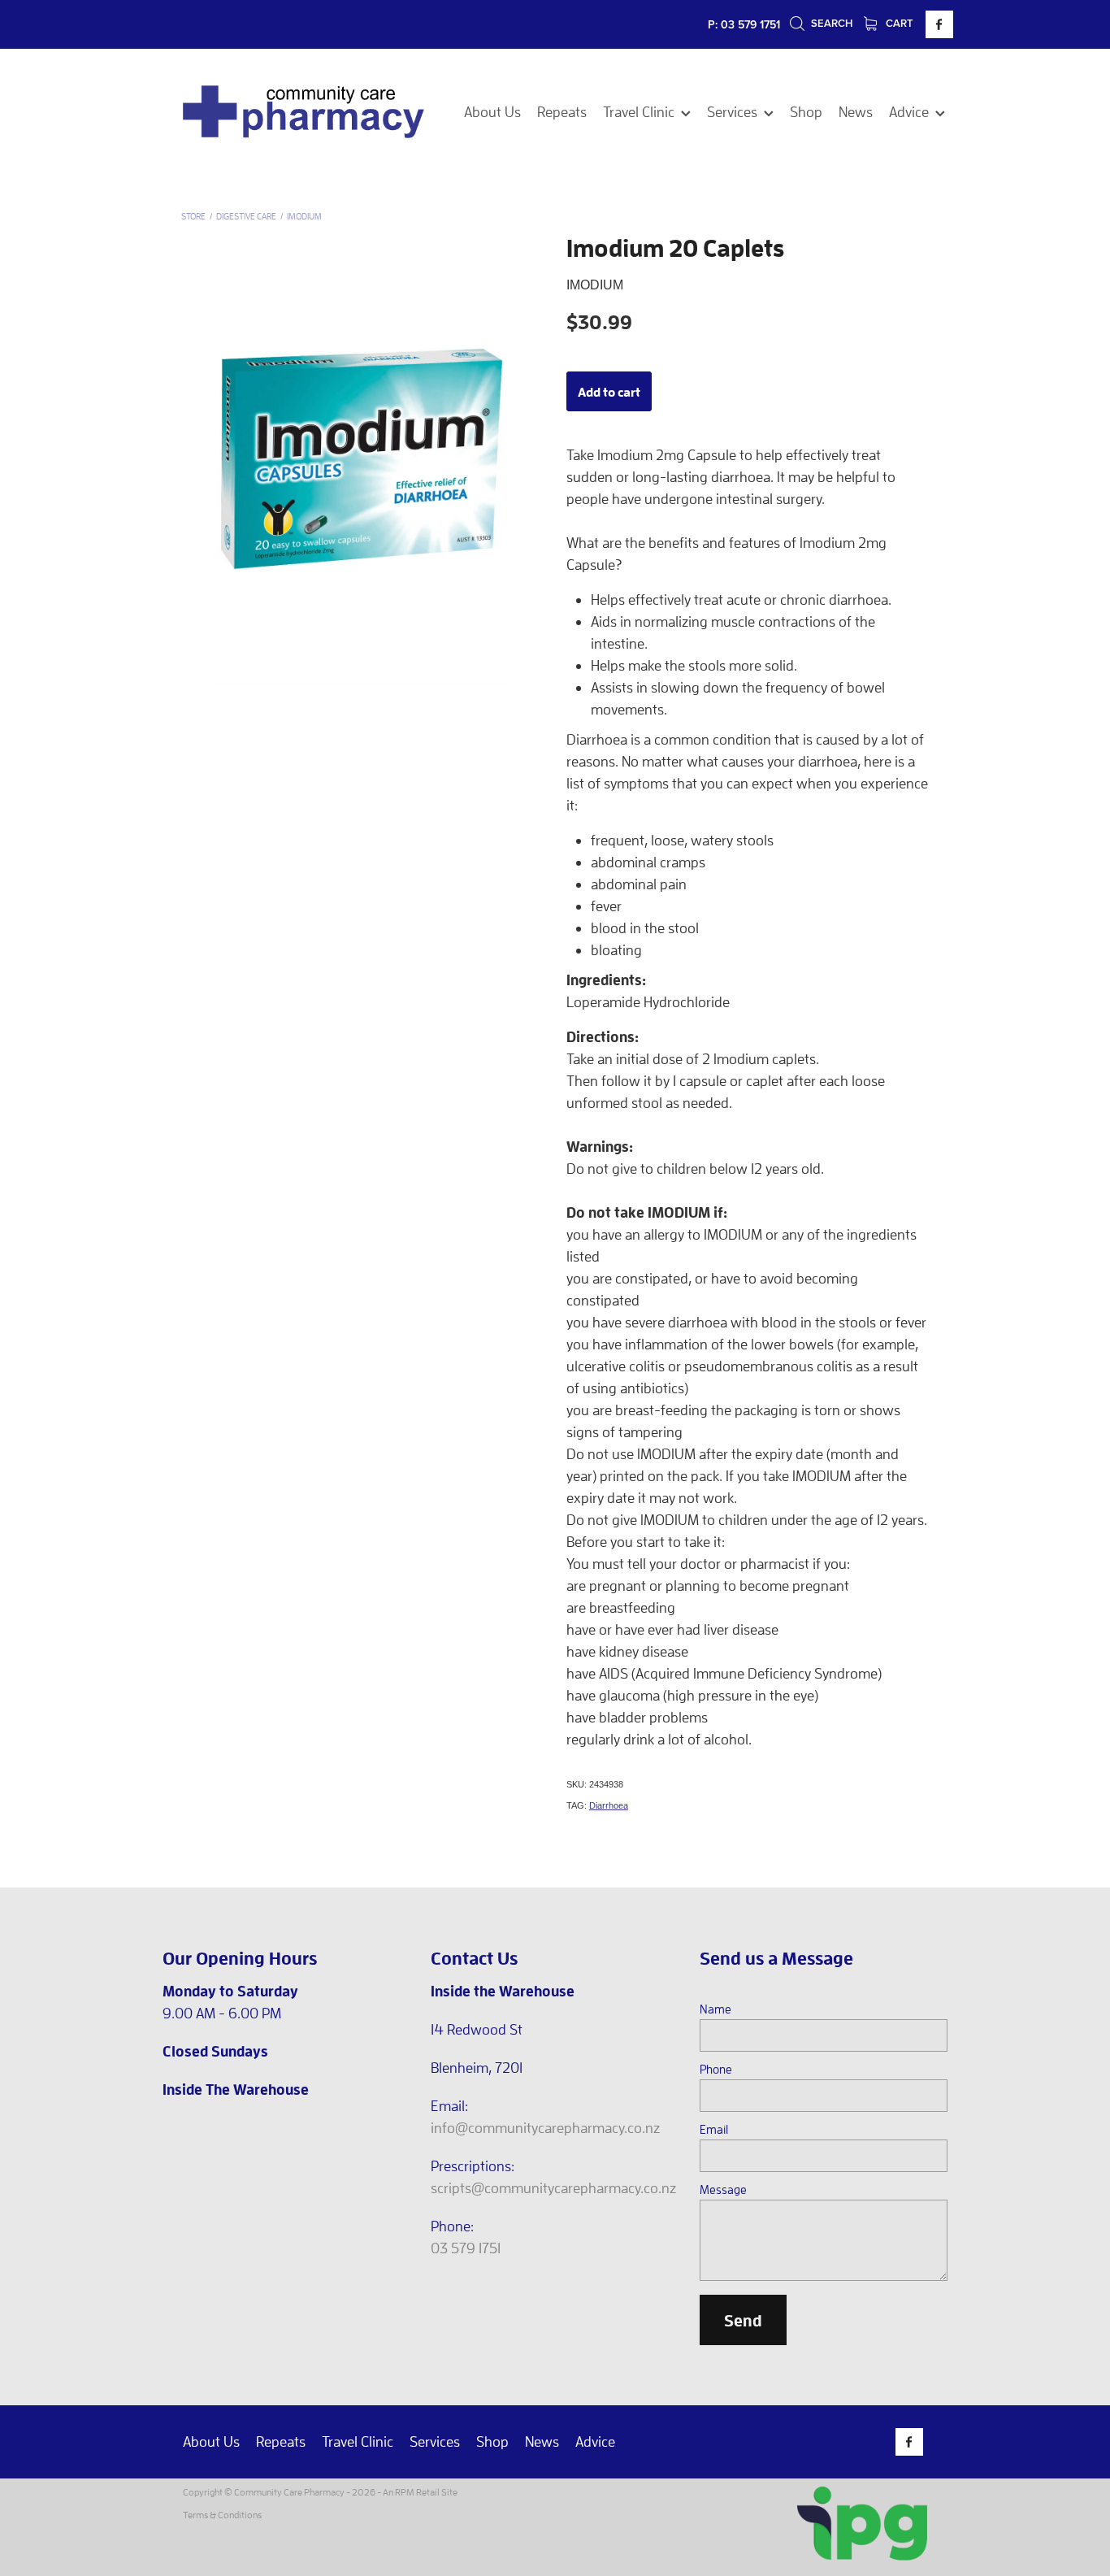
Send (743, 2320)
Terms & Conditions (222, 2515)
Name (715, 2009)
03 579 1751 (466, 2248)
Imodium (304, 216)
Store (193, 216)
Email (714, 2129)
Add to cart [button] (609, 391)
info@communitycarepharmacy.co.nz (545, 2128)
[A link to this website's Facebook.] (939, 24)
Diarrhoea (609, 1805)
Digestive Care (246, 216)
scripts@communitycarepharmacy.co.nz (553, 2188)
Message (723, 2189)
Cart (898, 23)
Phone (716, 2069)
